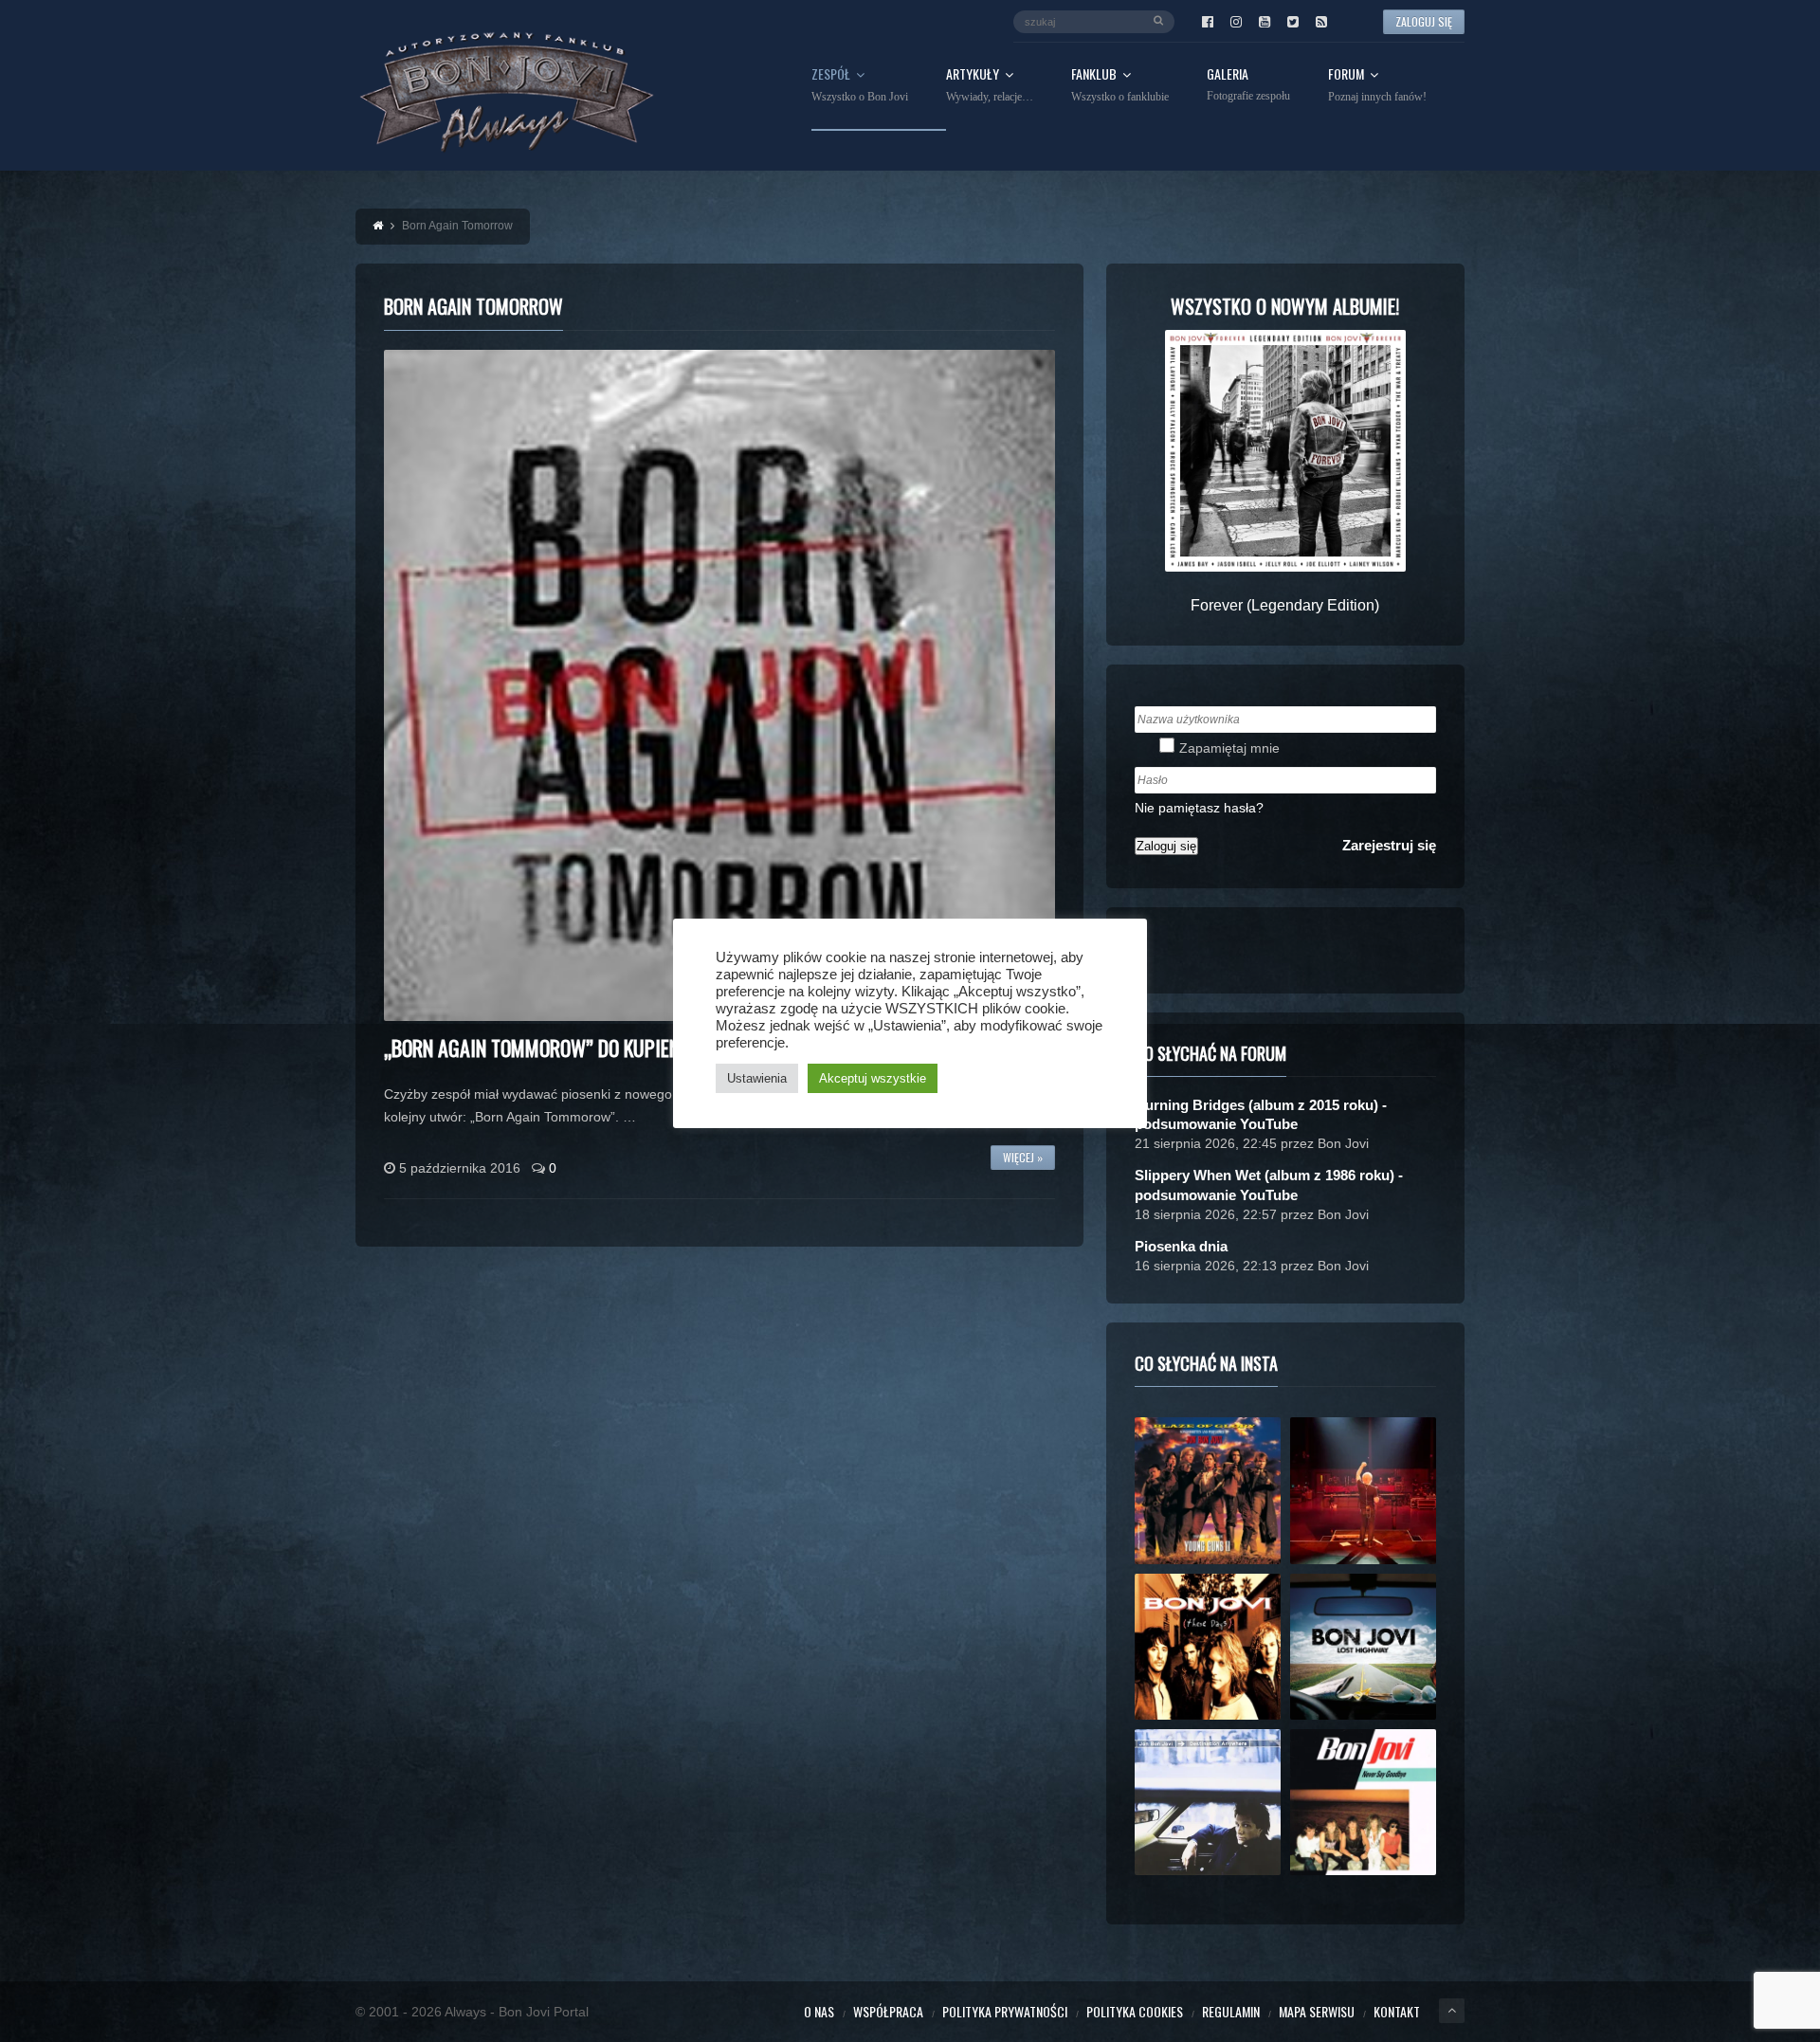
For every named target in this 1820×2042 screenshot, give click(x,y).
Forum (1377, 85)
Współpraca (888, 2011)
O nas (819, 2011)
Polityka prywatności (1005, 2011)
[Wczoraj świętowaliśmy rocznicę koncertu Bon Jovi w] (1363, 1647)
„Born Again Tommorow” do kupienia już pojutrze (596, 1048)
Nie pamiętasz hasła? (1199, 808)
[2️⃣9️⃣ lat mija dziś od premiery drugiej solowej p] (1208, 1802)
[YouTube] (1265, 22)
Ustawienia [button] (757, 1078)
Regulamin (1231, 2011)
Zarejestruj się (1389, 845)
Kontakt (1397, 2011)
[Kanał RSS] (1321, 22)
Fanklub (1120, 85)
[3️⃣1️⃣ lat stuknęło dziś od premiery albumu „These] (1208, 1647)
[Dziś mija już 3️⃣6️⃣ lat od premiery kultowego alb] (1208, 1490)
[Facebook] (1208, 22)
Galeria (1248, 85)
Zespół (860, 85)
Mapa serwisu (1317, 2011)
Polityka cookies (1135, 2011)
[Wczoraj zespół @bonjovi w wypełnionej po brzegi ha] (1363, 1490)
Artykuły (990, 85)
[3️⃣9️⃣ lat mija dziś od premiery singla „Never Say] (1363, 1802)
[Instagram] (1236, 22)
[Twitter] (1293, 22)
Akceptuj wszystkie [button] (873, 1078)
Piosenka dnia (1181, 1246)
